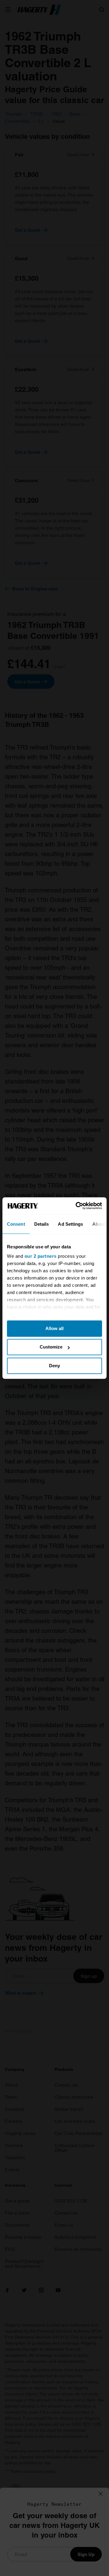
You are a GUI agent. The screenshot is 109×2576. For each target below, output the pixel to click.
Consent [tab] (16, 1224)
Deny (54, 1366)
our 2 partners (41, 1256)
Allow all (54, 1328)
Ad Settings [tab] (70, 1224)
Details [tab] (42, 1224)
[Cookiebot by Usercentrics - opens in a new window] (77, 1206)
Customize (51, 1347)
